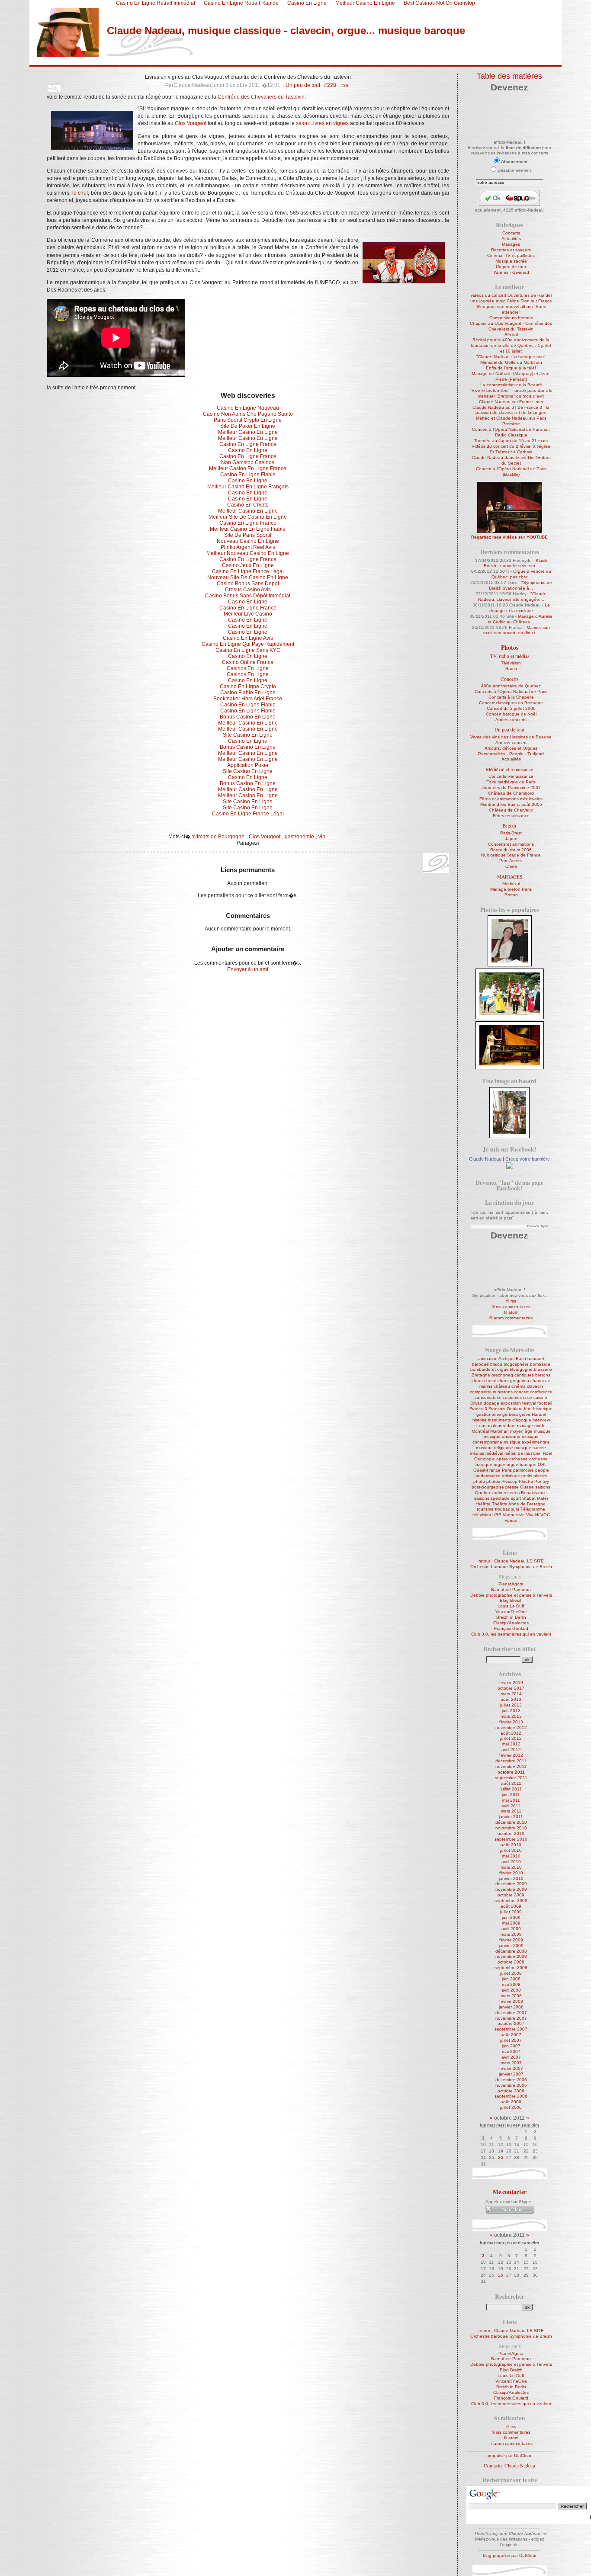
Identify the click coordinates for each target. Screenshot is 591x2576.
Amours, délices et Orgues (511, 748)
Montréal (480, 1431)
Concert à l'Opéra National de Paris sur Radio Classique (511, 432)
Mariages (511, 244)
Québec (483, 1493)
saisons (482, 1498)
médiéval (494, 1453)
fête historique (538, 1409)
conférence (541, 1392)
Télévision (511, 663)
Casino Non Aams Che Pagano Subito (248, 414)
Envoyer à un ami (248, 969)
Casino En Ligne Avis (248, 638)
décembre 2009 (511, 1884)
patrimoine (524, 1470)
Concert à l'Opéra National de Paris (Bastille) (511, 472)
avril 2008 (511, 1990)
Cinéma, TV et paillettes (511, 255)
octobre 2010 (511, 1833)
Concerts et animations (511, 844)
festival (529, 1403)
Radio (511, 669)
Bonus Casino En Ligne (248, 717)
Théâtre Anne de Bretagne (519, 1504)
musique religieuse (495, 1448)
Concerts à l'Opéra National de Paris (511, 691)
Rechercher (510, 2297)
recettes (512, 1493)
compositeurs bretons (491, 1392)
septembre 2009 (511, 1901)
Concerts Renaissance (511, 776)
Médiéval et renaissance (509, 769)
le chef (80, 193)
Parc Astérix (511, 861)
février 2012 (511, 1755)
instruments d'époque (510, 1420)
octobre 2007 (511, 2023)
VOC (545, 1515)
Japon (511, 839)
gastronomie (299, 837)
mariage (525, 1426)
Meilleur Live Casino (248, 614)
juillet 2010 (511, 1850)
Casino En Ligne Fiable (248, 475)
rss (345, 85)
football (545, 1403)
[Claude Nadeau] (510, 1168)
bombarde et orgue (490, 1369)
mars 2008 (511, 1996)
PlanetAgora (511, 1584)
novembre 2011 (511, 1766)
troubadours (507, 1509)
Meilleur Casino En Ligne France (248, 468)
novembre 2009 (511, 1889)
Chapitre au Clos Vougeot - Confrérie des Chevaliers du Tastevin (511, 326)
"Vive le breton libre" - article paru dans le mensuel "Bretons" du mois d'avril (511, 393)
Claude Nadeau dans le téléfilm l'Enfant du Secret (511, 460)
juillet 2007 (511, 2040)
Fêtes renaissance (511, 816)
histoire (480, 1420)
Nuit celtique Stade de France (511, 855)
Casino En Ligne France (248, 444)
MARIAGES (510, 877)
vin (322, 837)
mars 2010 (511, 1867)
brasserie (543, 1369)
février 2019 (511, 1683)
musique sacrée (530, 1448)
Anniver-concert (511, 743)
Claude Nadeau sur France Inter (511, 402)
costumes (512, 1397)
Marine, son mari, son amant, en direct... (517, 630)
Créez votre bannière (528, 1159)
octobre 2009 (511, 1895)
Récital (511, 335)
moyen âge (521, 1431)
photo (479, 1481)
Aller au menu (104, 62)
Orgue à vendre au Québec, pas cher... (521, 574)
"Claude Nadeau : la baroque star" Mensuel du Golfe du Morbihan (511, 359)
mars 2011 (511, 1811)
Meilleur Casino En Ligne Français (248, 487)
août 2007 (511, 2035)
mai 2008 (511, 1984)
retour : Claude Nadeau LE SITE (511, 1561)
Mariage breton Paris (511, 889)
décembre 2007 (511, 2013)
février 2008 (511, 2001)
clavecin (535, 1386)
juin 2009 (511, 1917)
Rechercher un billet (509, 1649)
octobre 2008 (511, 1962)
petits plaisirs (534, 1476)
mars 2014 (511, 1694)
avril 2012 (511, 1750)
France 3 (478, 1409)
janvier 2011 (511, 1817)
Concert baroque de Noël (511, 714)
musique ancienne (502, 1436)
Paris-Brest (511, 833)
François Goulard (506, 1409)
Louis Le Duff (511, 1606)
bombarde (540, 1364)
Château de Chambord (511, 793)
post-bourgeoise (488, 1487)
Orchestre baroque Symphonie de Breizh (511, 1567)
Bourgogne (521, 1369)
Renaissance (534, 1493)
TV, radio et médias (510, 656)
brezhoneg (502, 1375)
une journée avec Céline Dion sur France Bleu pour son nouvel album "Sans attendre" (511, 306)
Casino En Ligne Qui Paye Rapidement (248, 644)
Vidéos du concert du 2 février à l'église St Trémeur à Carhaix (511, 449)
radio (497, 1493)
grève (525, 1414)
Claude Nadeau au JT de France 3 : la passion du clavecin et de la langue (511, 410)
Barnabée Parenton (511, 1590)
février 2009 (511, 1940)
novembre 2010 (511, 1828)
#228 (330, 85)
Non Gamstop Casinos (248, 462)
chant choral (484, 1381)
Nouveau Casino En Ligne (248, 541)
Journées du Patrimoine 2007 (511, 788)
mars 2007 (511, 2063)
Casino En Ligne (248, 450)
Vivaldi (533, 1515)
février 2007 (511, 2068)
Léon (482, 1426)
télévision (482, 1515)
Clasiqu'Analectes (511, 1623)
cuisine (540, 1397)
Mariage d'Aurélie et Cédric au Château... (520, 619)
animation (488, 1359)
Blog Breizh (511, 1600)
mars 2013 (511, 1716)
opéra (502, 1459)
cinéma (519, 1386)
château (502, 1386)
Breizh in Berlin (511, 1617)
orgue (499, 1464)
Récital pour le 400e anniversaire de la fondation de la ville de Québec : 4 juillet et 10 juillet (511, 345)
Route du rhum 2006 (511, 850)
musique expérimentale (527, 1442)
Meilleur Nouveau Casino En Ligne (248, 553)
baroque (480, 1364)
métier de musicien (523, 1453)
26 (501, 2157)
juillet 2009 (511, 1912)
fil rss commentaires (511, 1307)
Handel (539, 1414)
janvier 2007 (511, 2074)
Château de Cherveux (511, 810)
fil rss (511, 1301)
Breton (511, 895)
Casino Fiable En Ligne (248, 693)
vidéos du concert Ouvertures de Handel (511, 295)
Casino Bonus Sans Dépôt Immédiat (248, 596)
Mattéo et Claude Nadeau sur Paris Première (511, 421)
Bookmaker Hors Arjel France (248, 699)
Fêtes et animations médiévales (511, 799)
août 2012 (511, 1733)
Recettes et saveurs (511, 250)
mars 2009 (511, 1934)
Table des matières (509, 76)
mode (540, 1426)
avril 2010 (511, 1862)
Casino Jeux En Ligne (248, 565)
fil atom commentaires (511, 1318)
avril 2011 (511, 1806)
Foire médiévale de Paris (511, 782)
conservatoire (488, 1397)
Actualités (511, 239)
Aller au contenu (65, 62)
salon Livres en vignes (322, 123)
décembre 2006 (511, 2080)
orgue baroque (522, 1464)
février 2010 (511, 1873)
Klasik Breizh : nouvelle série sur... (516, 563)
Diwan (476, 1403)
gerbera (510, 1414)
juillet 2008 (511, 1973)
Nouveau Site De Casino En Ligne (248, 577)
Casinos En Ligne (248, 668)
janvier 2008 (511, 2007)
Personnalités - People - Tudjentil (511, 754)
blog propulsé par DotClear (510, 2555)
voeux (511, 1520)
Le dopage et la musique (520, 608)
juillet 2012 (511, 1738)
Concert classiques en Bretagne (511, 703)
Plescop (509, 1481)
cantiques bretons (532, 1375)
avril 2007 (511, 2057)
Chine (511, 866)
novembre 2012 (511, 1727)
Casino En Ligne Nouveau (248, 408)
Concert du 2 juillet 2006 (511, 708)
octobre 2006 (511, 2091)
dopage (491, 1403)
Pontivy (542, 1481)
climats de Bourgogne (219, 837)
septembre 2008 (511, 1968)
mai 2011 (511, 1800)
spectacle (500, 1498)
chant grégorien (513, 1381)
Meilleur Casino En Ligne (248, 432)
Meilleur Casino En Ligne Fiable (248, 529)
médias (477, 1453)
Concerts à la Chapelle (511, 697)
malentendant (502, 1426)
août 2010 (511, 1845)
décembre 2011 (511, 1761)
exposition (511, 1403)
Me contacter (510, 2192)
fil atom (511, 1312)
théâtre (483, 1504)
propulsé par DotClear (509, 2456)
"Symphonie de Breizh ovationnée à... (520, 585)
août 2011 (511, 1783)
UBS (497, 1515)
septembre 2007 (511, 2029)
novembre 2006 (511, 2085)
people (542, 1470)
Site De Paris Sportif (248, 535)
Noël (548, 1453)
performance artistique (498, 1476)
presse (512, 1487)
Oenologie (485, 1459)
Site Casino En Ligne (248, 735)
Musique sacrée (511, 261)
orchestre (519, 1459)
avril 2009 (511, 1929)
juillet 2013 (511, 1705)
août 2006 (511, 2102)
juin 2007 (511, 2046)
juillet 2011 (511, 1789)
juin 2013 (511, 1711)
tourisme (485, 1509)
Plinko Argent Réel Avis (248, 547)
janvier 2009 (511, 1946)
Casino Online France (248, 662)
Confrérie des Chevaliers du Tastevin (261, 97)
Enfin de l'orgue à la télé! (511, 368)
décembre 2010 (511, 1822)
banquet (536, 1359)
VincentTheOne (511, 1612)
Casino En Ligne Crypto (248, 687)
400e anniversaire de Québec (511, 686)
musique (542, 1431)
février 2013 (511, 1722)
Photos (510, 648)
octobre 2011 (511, 1772)
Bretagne (481, 1375)
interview (541, 1420)
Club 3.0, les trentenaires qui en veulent (511, 1634)
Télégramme (533, 1509)
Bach (521, 1359)
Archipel (506, 1359)
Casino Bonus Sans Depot (248, 584)
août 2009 (511, 1906)
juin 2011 (511, 1795)
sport (516, 1498)
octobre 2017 (511, 1688)
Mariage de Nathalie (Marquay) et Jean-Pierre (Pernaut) (511, 376)
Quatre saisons (535, 1487)
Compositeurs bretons (511, 318)
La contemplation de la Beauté (511, 385)
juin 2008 (511, 1979)
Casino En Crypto (248, 505)
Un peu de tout (303, 85)
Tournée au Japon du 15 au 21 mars (511, 441)
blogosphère (516, 1364)
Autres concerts (511, 720)
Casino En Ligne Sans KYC (248, 650)
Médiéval (511, 884)
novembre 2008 (511, 1956)
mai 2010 (511, 1856)
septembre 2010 (511, 1839)
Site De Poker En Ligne (248, 426)
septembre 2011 (511, 1778)
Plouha (526, 1481)
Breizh (509, 826)
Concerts (511, 233)
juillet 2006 (511, 2107)
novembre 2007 (511, 2018)
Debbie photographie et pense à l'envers (511, 1595)
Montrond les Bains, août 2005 (511, 804)
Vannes (510, 1515)
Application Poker (248, 765)
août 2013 (511, 1699)
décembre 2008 (511, 1951)
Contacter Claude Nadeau (509, 2465)
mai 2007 (511, 2051)
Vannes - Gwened (511, 272)
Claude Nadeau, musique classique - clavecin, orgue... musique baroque (286, 30)
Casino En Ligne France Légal (248, 571)
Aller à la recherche (147, 62)
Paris (507, 1470)
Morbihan (499, 1431)
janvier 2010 (511, 1878)
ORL (542, 1464)
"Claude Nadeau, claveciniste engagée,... (512, 597)
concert (521, 1392)
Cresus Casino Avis (248, 590)
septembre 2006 (511, 2096)
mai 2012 (511, 1744)
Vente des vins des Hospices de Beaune (511, 737)
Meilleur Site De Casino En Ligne (248, 517)
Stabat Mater (535, 1498)
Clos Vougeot (191, 123)
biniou (496, 1364)
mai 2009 (511, 1923)
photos (493, 1481)
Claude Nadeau (485, 1159)
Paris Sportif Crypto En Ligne (248, 420)
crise (528, 1397)
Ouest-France (487, 1470)
